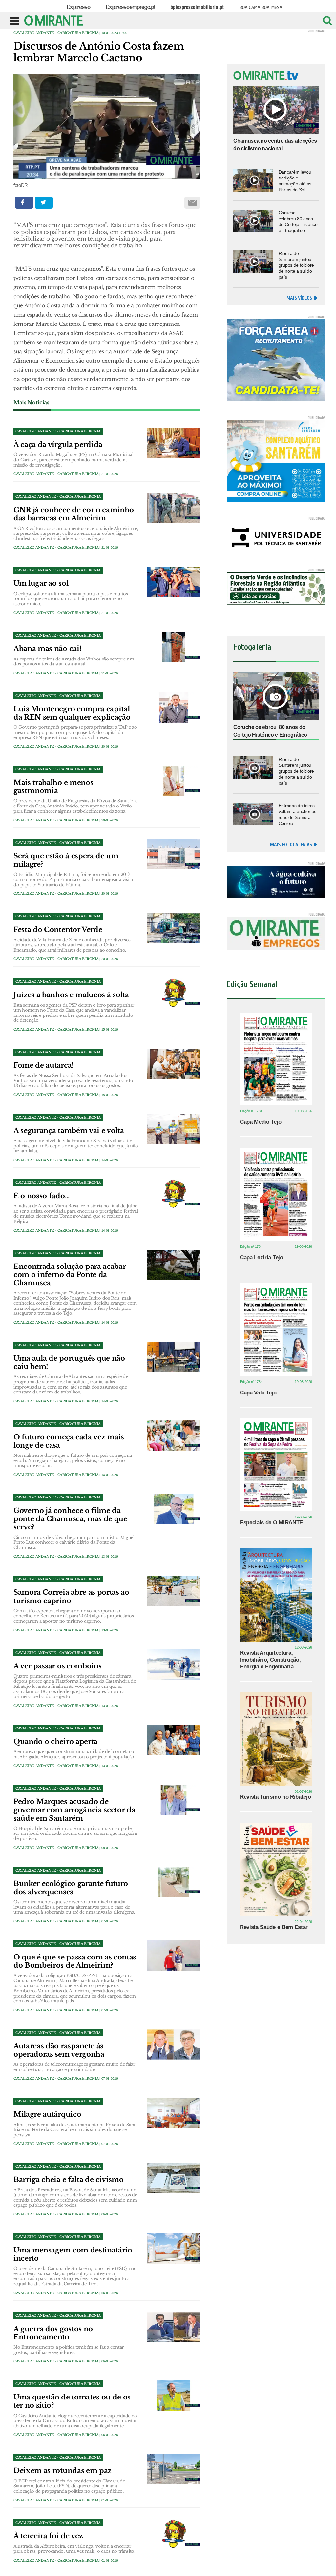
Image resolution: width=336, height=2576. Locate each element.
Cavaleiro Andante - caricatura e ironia (56, 33)
